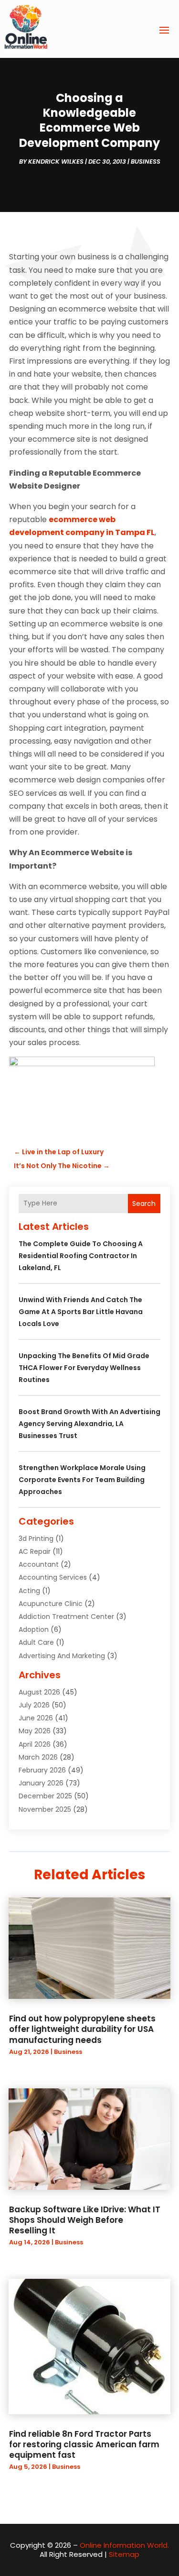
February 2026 (42, 1770)
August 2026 (39, 1692)
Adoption (34, 1629)
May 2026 (35, 1731)
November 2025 (45, 1809)
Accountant (39, 1564)
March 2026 (38, 1757)
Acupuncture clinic (51, 1604)
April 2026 (35, 1744)
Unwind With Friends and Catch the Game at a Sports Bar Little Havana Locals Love (81, 1312)
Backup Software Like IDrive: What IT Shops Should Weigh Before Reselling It (85, 2220)
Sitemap (124, 2554)
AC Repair (35, 1551)
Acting (29, 1591)
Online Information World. (124, 2545)
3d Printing (36, 1539)
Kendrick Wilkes (56, 162)
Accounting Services (53, 1577)
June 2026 (36, 1718)
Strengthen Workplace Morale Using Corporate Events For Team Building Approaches (82, 1480)
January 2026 (41, 1783)
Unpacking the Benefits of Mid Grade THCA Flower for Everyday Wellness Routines (84, 1368)
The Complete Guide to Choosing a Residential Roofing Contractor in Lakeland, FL (81, 1256)
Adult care (36, 1642)
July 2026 (34, 1705)
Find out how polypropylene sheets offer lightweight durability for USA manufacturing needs (82, 2029)
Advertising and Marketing (62, 1656)
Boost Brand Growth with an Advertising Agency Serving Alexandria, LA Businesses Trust (89, 1424)
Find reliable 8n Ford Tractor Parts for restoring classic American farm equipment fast (84, 2444)
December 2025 (45, 1796)
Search (144, 1204)
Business (146, 162)
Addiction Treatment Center (66, 1617)
